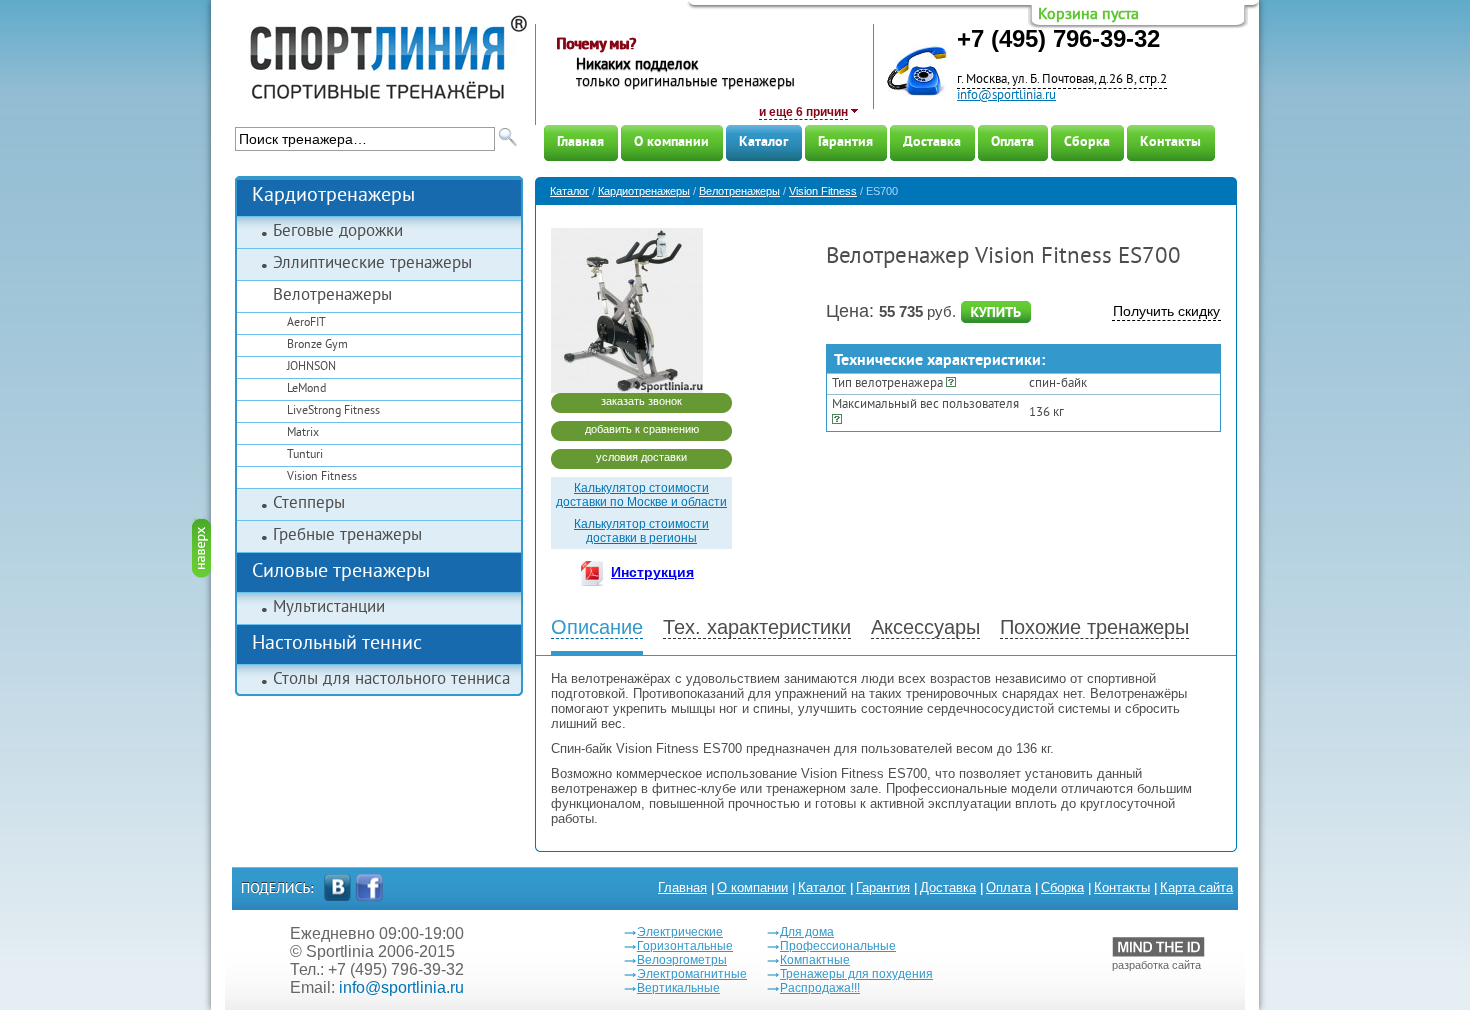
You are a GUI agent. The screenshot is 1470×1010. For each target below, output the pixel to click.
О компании (671, 142)
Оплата (1012, 142)
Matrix (303, 433)
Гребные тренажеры (347, 536)
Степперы (309, 504)
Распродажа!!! (820, 988)
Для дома (807, 932)
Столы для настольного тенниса (391, 680)
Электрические (680, 932)
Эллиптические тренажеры (372, 264)
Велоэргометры (682, 960)
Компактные (815, 960)
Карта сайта (1196, 887)
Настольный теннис (337, 644)
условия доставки (641, 457)
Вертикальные (678, 988)
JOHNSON (311, 367)
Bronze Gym (317, 345)
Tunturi (305, 455)
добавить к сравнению (642, 429)
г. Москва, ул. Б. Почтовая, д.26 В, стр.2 (1062, 80)
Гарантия (845, 142)
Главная (580, 142)
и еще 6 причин (803, 112)
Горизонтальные (685, 946)
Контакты (1170, 142)
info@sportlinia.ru (1006, 96)
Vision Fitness (322, 477)
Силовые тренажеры (341, 572)
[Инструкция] (596, 576)
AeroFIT (306, 323)
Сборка (1087, 142)
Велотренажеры (332, 296)
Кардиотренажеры (333, 196)
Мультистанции (329, 608)
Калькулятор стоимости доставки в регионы (641, 531)
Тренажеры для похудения (856, 974)
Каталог (763, 142)
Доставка (932, 142)
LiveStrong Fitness (333, 411)
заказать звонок (641, 401)
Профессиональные (838, 946)
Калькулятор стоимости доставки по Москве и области (641, 495)
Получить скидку (1166, 311)
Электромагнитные (692, 974)
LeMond (306, 389)
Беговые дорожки (338, 232)
